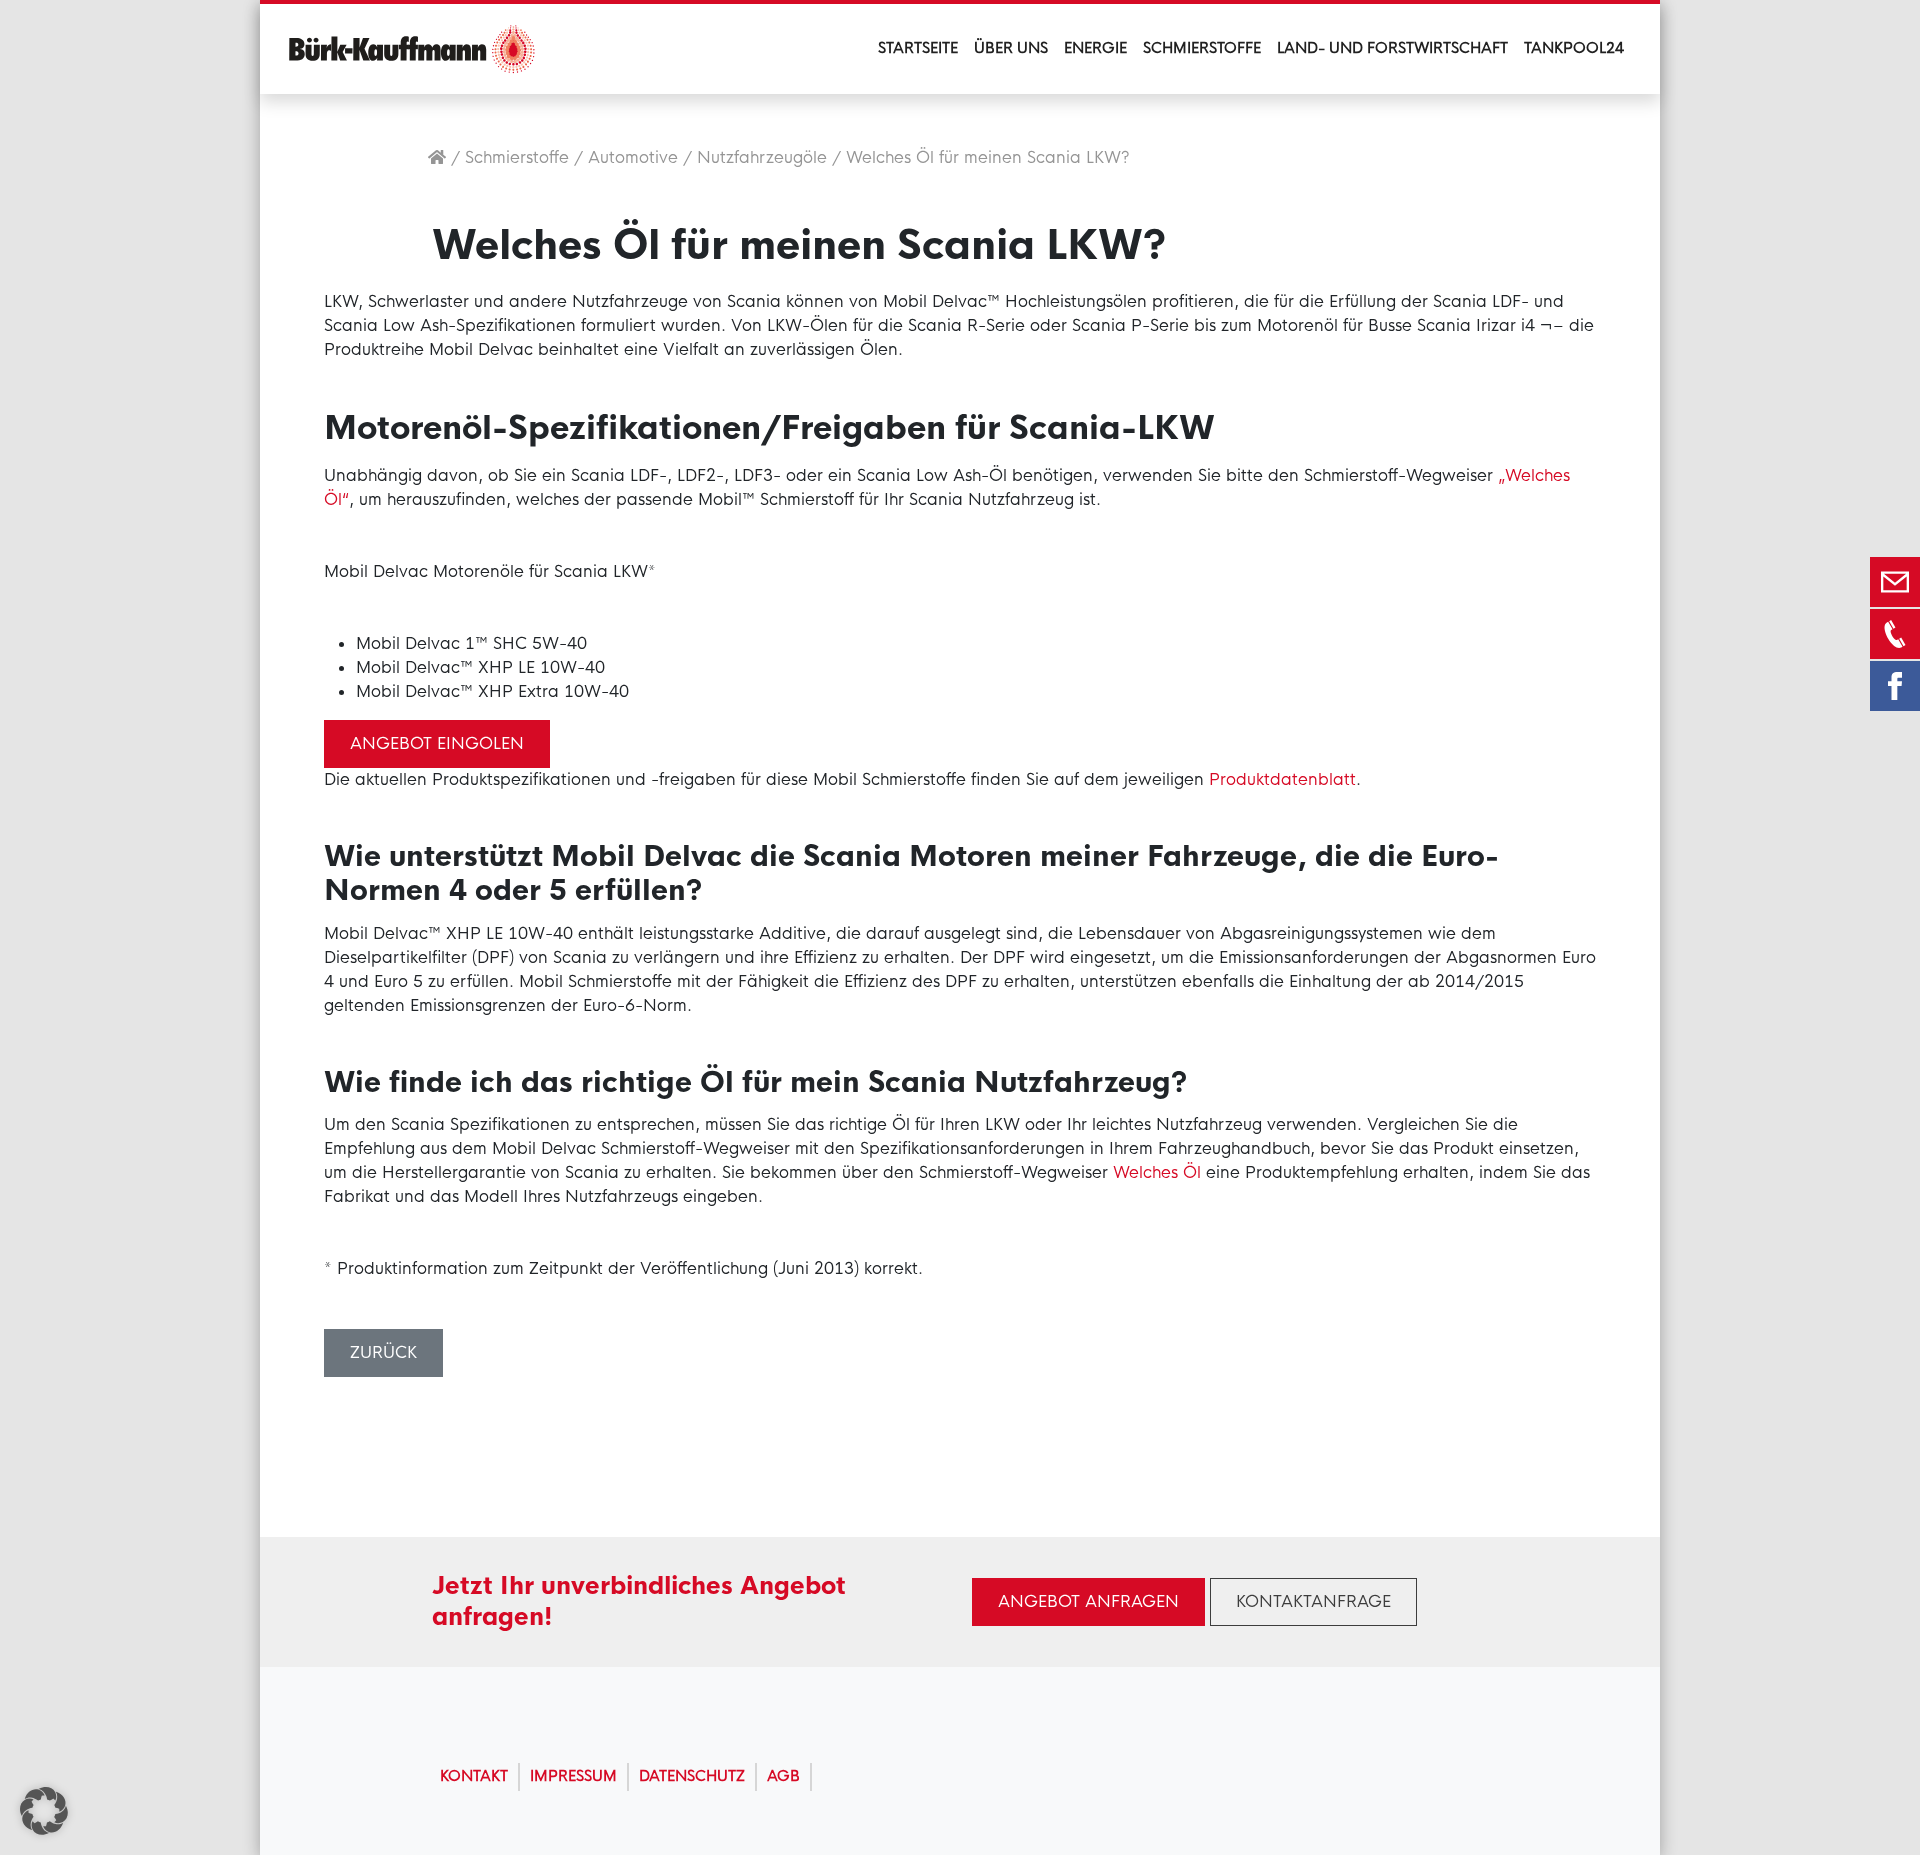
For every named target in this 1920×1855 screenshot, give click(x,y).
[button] (44, 1811)
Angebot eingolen (437, 743)
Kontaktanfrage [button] (1313, 1601)
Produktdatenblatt (1282, 779)
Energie (1095, 48)
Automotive (633, 157)
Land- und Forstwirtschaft (1392, 48)
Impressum (573, 1776)
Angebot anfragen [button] (1088, 1601)
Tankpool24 (1574, 48)
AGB (783, 1776)
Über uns (1011, 48)
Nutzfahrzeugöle (762, 157)
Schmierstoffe (1202, 48)
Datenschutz (692, 1776)
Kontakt (474, 1776)
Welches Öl (1157, 1172)
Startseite (918, 48)
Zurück (383, 1352)
